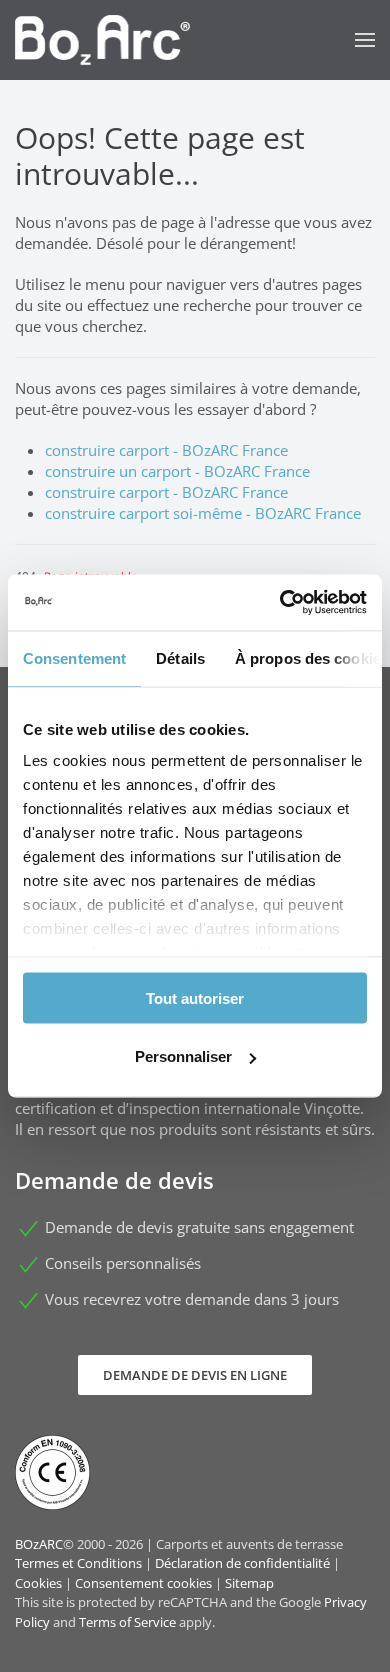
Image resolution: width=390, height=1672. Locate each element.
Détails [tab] (180, 657)
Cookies (38, 1583)
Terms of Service (127, 1622)
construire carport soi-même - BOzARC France (203, 513)
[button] (365, 40)
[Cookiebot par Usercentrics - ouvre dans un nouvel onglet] (280, 603)
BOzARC (39, 1544)
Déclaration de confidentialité (242, 1563)
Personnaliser (183, 1056)
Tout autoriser (195, 997)
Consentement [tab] (74, 657)
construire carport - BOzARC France (166, 450)
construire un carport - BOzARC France (177, 471)
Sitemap (249, 1583)
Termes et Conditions (78, 1563)
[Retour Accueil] (102, 40)
